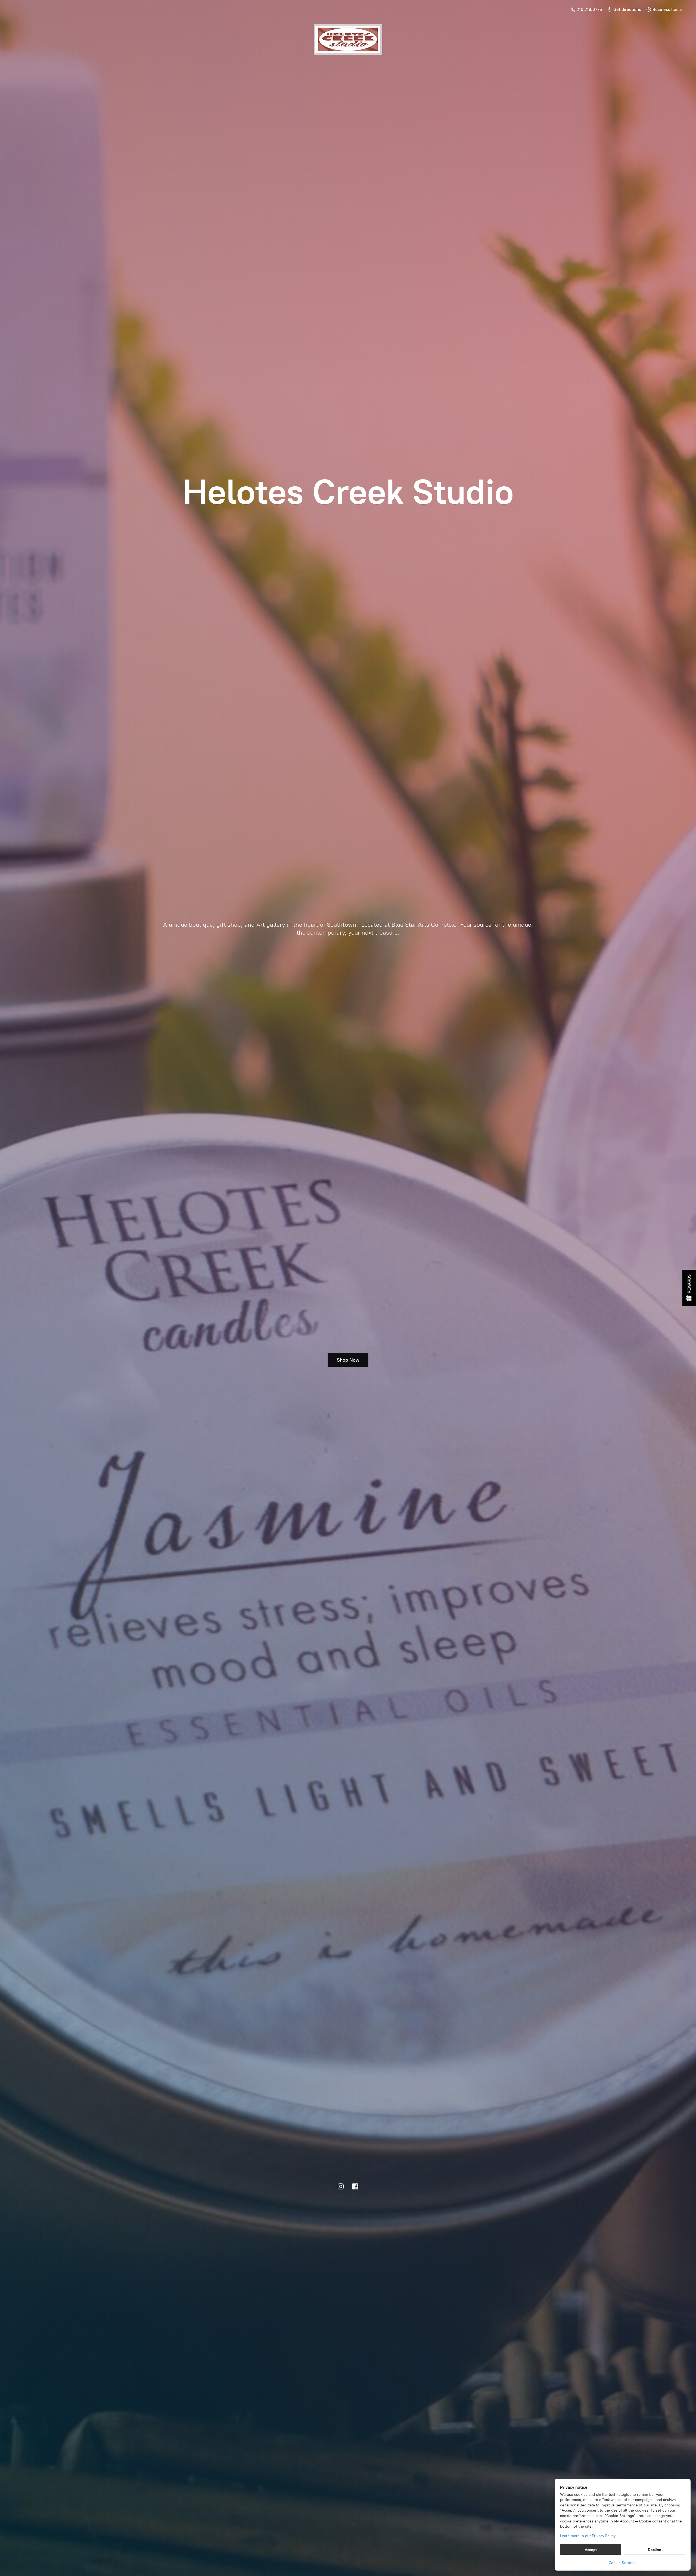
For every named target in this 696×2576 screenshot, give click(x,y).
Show (689, 1288)
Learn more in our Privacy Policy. (588, 2536)
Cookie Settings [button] (623, 2563)
